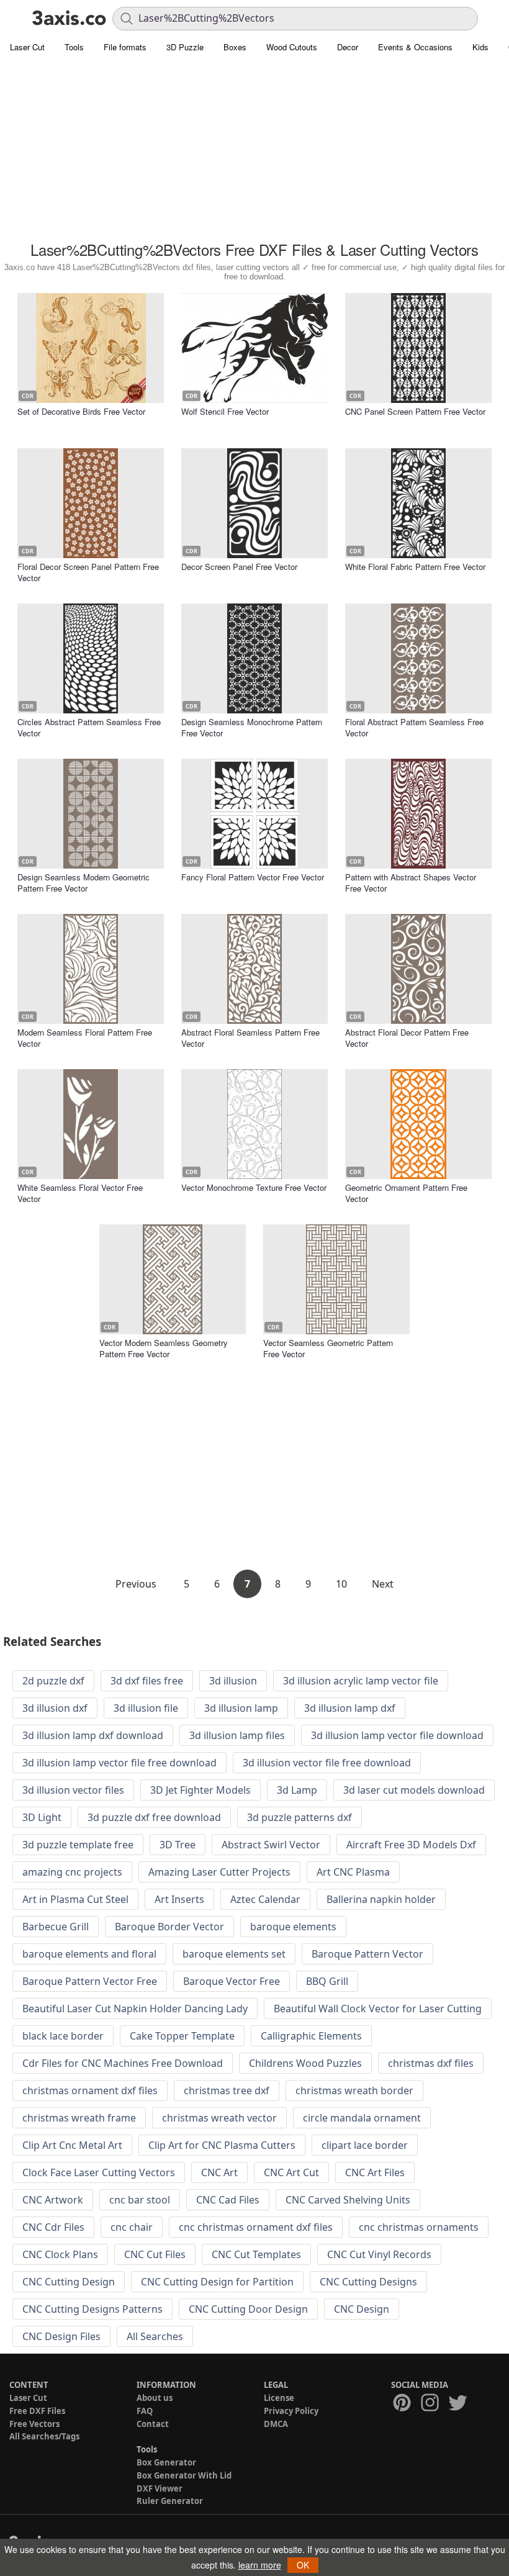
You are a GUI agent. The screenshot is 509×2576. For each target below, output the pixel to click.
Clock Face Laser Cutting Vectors (99, 2172)
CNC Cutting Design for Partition (217, 2282)
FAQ (145, 2411)
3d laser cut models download (414, 1790)
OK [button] (303, 2565)
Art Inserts (179, 1899)
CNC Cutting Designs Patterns (92, 2309)
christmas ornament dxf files (90, 2090)
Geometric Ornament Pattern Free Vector (406, 1193)
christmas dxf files (431, 2063)
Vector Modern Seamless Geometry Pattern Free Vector (164, 1348)
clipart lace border (365, 2145)
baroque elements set (234, 1954)
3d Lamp (297, 1790)
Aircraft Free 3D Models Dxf (411, 1845)
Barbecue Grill (56, 1927)
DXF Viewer (160, 2488)
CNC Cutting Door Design (248, 2309)
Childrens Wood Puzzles (305, 2063)
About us (155, 2398)
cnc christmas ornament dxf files (256, 2227)
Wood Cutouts (292, 47)
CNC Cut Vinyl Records (379, 2254)
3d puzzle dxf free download (154, 1817)
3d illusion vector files (73, 1790)
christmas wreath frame (79, 2118)
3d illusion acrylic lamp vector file (361, 1681)
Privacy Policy (291, 2411)
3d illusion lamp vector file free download (119, 1763)
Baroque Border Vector (169, 1927)
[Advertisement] (254, 149)
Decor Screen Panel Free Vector (239, 567)
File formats (125, 47)
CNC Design (362, 2309)
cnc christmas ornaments (419, 2227)
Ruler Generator (170, 2501)
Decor (348, 47)
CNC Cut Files (155, 2254)
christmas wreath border (354, 2090)
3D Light (42, 1817)
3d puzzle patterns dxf (300, 1817)
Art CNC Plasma (353, 1872)
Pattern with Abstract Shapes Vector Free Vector (411, 883)
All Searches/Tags (44, 2436)
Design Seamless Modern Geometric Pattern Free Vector (83, 883)
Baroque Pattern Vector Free (90, 1981)
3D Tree (178, 1845)
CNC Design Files (61, 2336)
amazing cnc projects (72, 1872)
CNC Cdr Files (53, 2227)
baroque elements (293, 1927)
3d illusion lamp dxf (350, 1708)
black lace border (63, 2036)
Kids (480, 47)
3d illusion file (146, 1708)
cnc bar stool (140, 2200)
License (279, 2398)
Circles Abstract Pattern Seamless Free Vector (89, 727)
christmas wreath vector (219, 2118)
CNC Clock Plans (60, 2254)
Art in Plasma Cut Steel (75, 1899)
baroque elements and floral (89, 1954)
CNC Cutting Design (69, 2282)
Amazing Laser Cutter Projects (219, 1872)
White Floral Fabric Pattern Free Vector (415, 567)
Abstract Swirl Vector (271, 1845)
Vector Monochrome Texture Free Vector (254, 1187)
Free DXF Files (37, 2411)
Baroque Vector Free (232, 1981)
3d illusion (233, 1681)
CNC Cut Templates (256, 2254)
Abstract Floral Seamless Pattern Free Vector (250, 1038)
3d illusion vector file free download (327, 1763)
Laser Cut (27, 47)
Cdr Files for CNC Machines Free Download (123, 2063)
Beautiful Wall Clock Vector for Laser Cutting (378, 2009)
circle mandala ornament (362, 2118)
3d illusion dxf (55, 1708)
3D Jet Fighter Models (200, 1790)
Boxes (235, 47)
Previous (137, 1584)
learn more (260, 2565)
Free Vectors (34, 2424)
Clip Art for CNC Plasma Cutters (222, 2145)
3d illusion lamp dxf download (93, 1735)
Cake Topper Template (182, 2036)
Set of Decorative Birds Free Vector (81, 411)
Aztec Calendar (265, 1899)
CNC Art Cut (291, 2172)
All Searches (155, 2336)
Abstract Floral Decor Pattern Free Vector (407, 1038)
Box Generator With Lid (184, 2475)
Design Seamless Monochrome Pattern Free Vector (252, 727)
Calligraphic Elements (311, 2036)
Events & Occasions (415, 47)
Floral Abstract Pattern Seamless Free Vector (414, 727)
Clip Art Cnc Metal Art (72, 2145)
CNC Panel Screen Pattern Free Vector (415, 411)
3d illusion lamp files (237, 1735)
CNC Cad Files (228, 2200)
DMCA (276, 2424)
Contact (153, 2424)
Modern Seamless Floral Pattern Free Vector (85, 1038)
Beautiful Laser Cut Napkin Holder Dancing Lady (135, 2009)
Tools (74, 47)
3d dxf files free (147, 1681)
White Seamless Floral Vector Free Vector (80, 1193)
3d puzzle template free (78, 1845)
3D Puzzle (185, 47)
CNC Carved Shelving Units (348, 2200)
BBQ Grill (327, 1981)
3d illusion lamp (241, 1708)
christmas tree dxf (227, 2090)
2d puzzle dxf (53, 1681)
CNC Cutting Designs (368, 2282)
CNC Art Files (375, 2172)
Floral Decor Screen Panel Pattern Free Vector (88, 572)
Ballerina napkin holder (381, 1899)
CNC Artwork (53, 2200)
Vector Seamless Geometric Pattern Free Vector (328, 1348)
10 (341, 1584)
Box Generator (166, 2462)
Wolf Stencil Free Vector (225, 411)
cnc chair (132, 2227)
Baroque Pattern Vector (367, 1954)
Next (383, 1584)
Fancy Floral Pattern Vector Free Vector (253, 877)
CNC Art (219, 2172)
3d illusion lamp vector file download (397, 1735)
